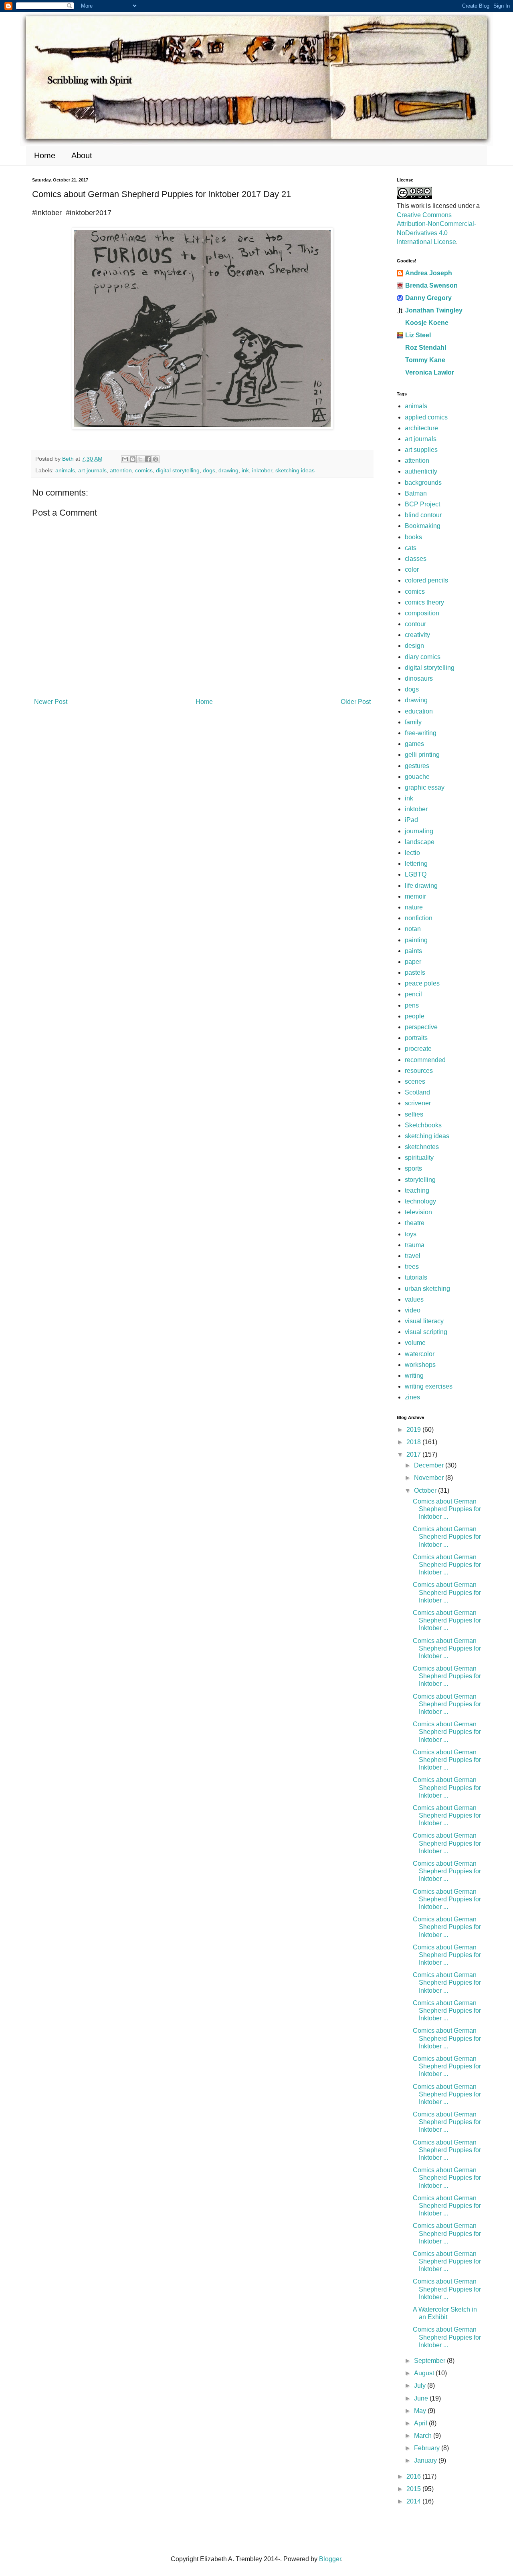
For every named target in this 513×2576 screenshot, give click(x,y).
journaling (419, 831)
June (422, 2398)
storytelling (420, 1180)
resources (419, 1071)
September (430, 2361)
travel (413, 1256)
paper (413, 962)
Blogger (330, 2559)
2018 (414, 1442)
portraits (416, 1038)
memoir (415, 896)
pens (412, 1005)
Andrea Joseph (429, 273)
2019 (414, 1430)
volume (415, 1343)
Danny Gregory (428, 298)
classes (416, 559)
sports (413, 1168)
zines (412, 1397)
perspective (421, 1027)
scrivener (418, 1103)
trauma (415, 1245)
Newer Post (51, 702)
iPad (411, 820)
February (428, 2448)
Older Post (356, 702)
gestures (417, 766)
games (414, 744)
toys (411, 1234)
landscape (420, 842)
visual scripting (426, 1332)
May (421, 2411)
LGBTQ (416, 874)
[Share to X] (140, 459)
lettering (416, 864)
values (414, 1299)
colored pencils (426, 580)
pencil (413, 994)
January (426, 2460)
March (424, 2436)
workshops (420, 1365)
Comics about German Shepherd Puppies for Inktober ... (447, 1509)
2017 (414, 1454)
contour (415, 624)
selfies (414, 1114)
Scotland (417, 1092)
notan (413, 929)
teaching (417, 1190)
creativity (417, 635)
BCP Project (422, 504)
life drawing (421, 886)
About (82, 155)
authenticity (421, 471)
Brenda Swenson (431, 285)
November (430, 1478)
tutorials (416, 1277)
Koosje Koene (427, 323)
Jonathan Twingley (434, 310)
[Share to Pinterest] (156, 459)
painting (416, 940)
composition (422, 613)
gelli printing (422, 755)
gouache (417, 777)
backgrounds (423, 483)
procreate (418, 1049)
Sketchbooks (423, 1125)
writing (414, 1376)
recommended (425, 1060)
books (413, 537)
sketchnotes (422, 1147)
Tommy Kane (425, 360)
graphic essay (425, 787)
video (413, 1310)
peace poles (422, 983)
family (413, 722)
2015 (414, 2489)
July (421, 2386)
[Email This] (125, 459)
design (414, 646)
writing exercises (429, 1386)
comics (144, 470)
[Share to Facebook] (148, 459)
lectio (412, 853)
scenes (415, 1081)
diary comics (423, 657)
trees (412, 1267)
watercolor (420, 1354)
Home (45, 155)
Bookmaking (423, 526)
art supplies (421, 450)
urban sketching (427, 1289)
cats (411, 548)
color (412, 569)
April (421, 2423)
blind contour (423, 515)
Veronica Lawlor (430, 372)
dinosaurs (419, 678)
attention (121, 470)
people (415, 1016)
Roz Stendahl (426, 348)
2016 (414, 2476)
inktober (262, 470)
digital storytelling (178, 470)
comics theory (424, 602)
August (425, 2373)
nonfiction (419, 918)
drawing (228, 470)
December (430, 1465)
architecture (421, 428)
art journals (92, 470)
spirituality (419, 1158)
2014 (414, 2501)
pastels (415, 973)
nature (414, 907)
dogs (209, 470)
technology (420, 1201)
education (419, 711)
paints (413, 951)
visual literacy (424, 1321)
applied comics (426, 417)
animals (65, 470)
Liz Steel (418, 335)
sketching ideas (295, 470)
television (418, 1212)
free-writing (421, 733)
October (426, 1491)
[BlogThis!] (133, 459)
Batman (416, 493)
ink (245, 470)
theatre (415, 1223)
